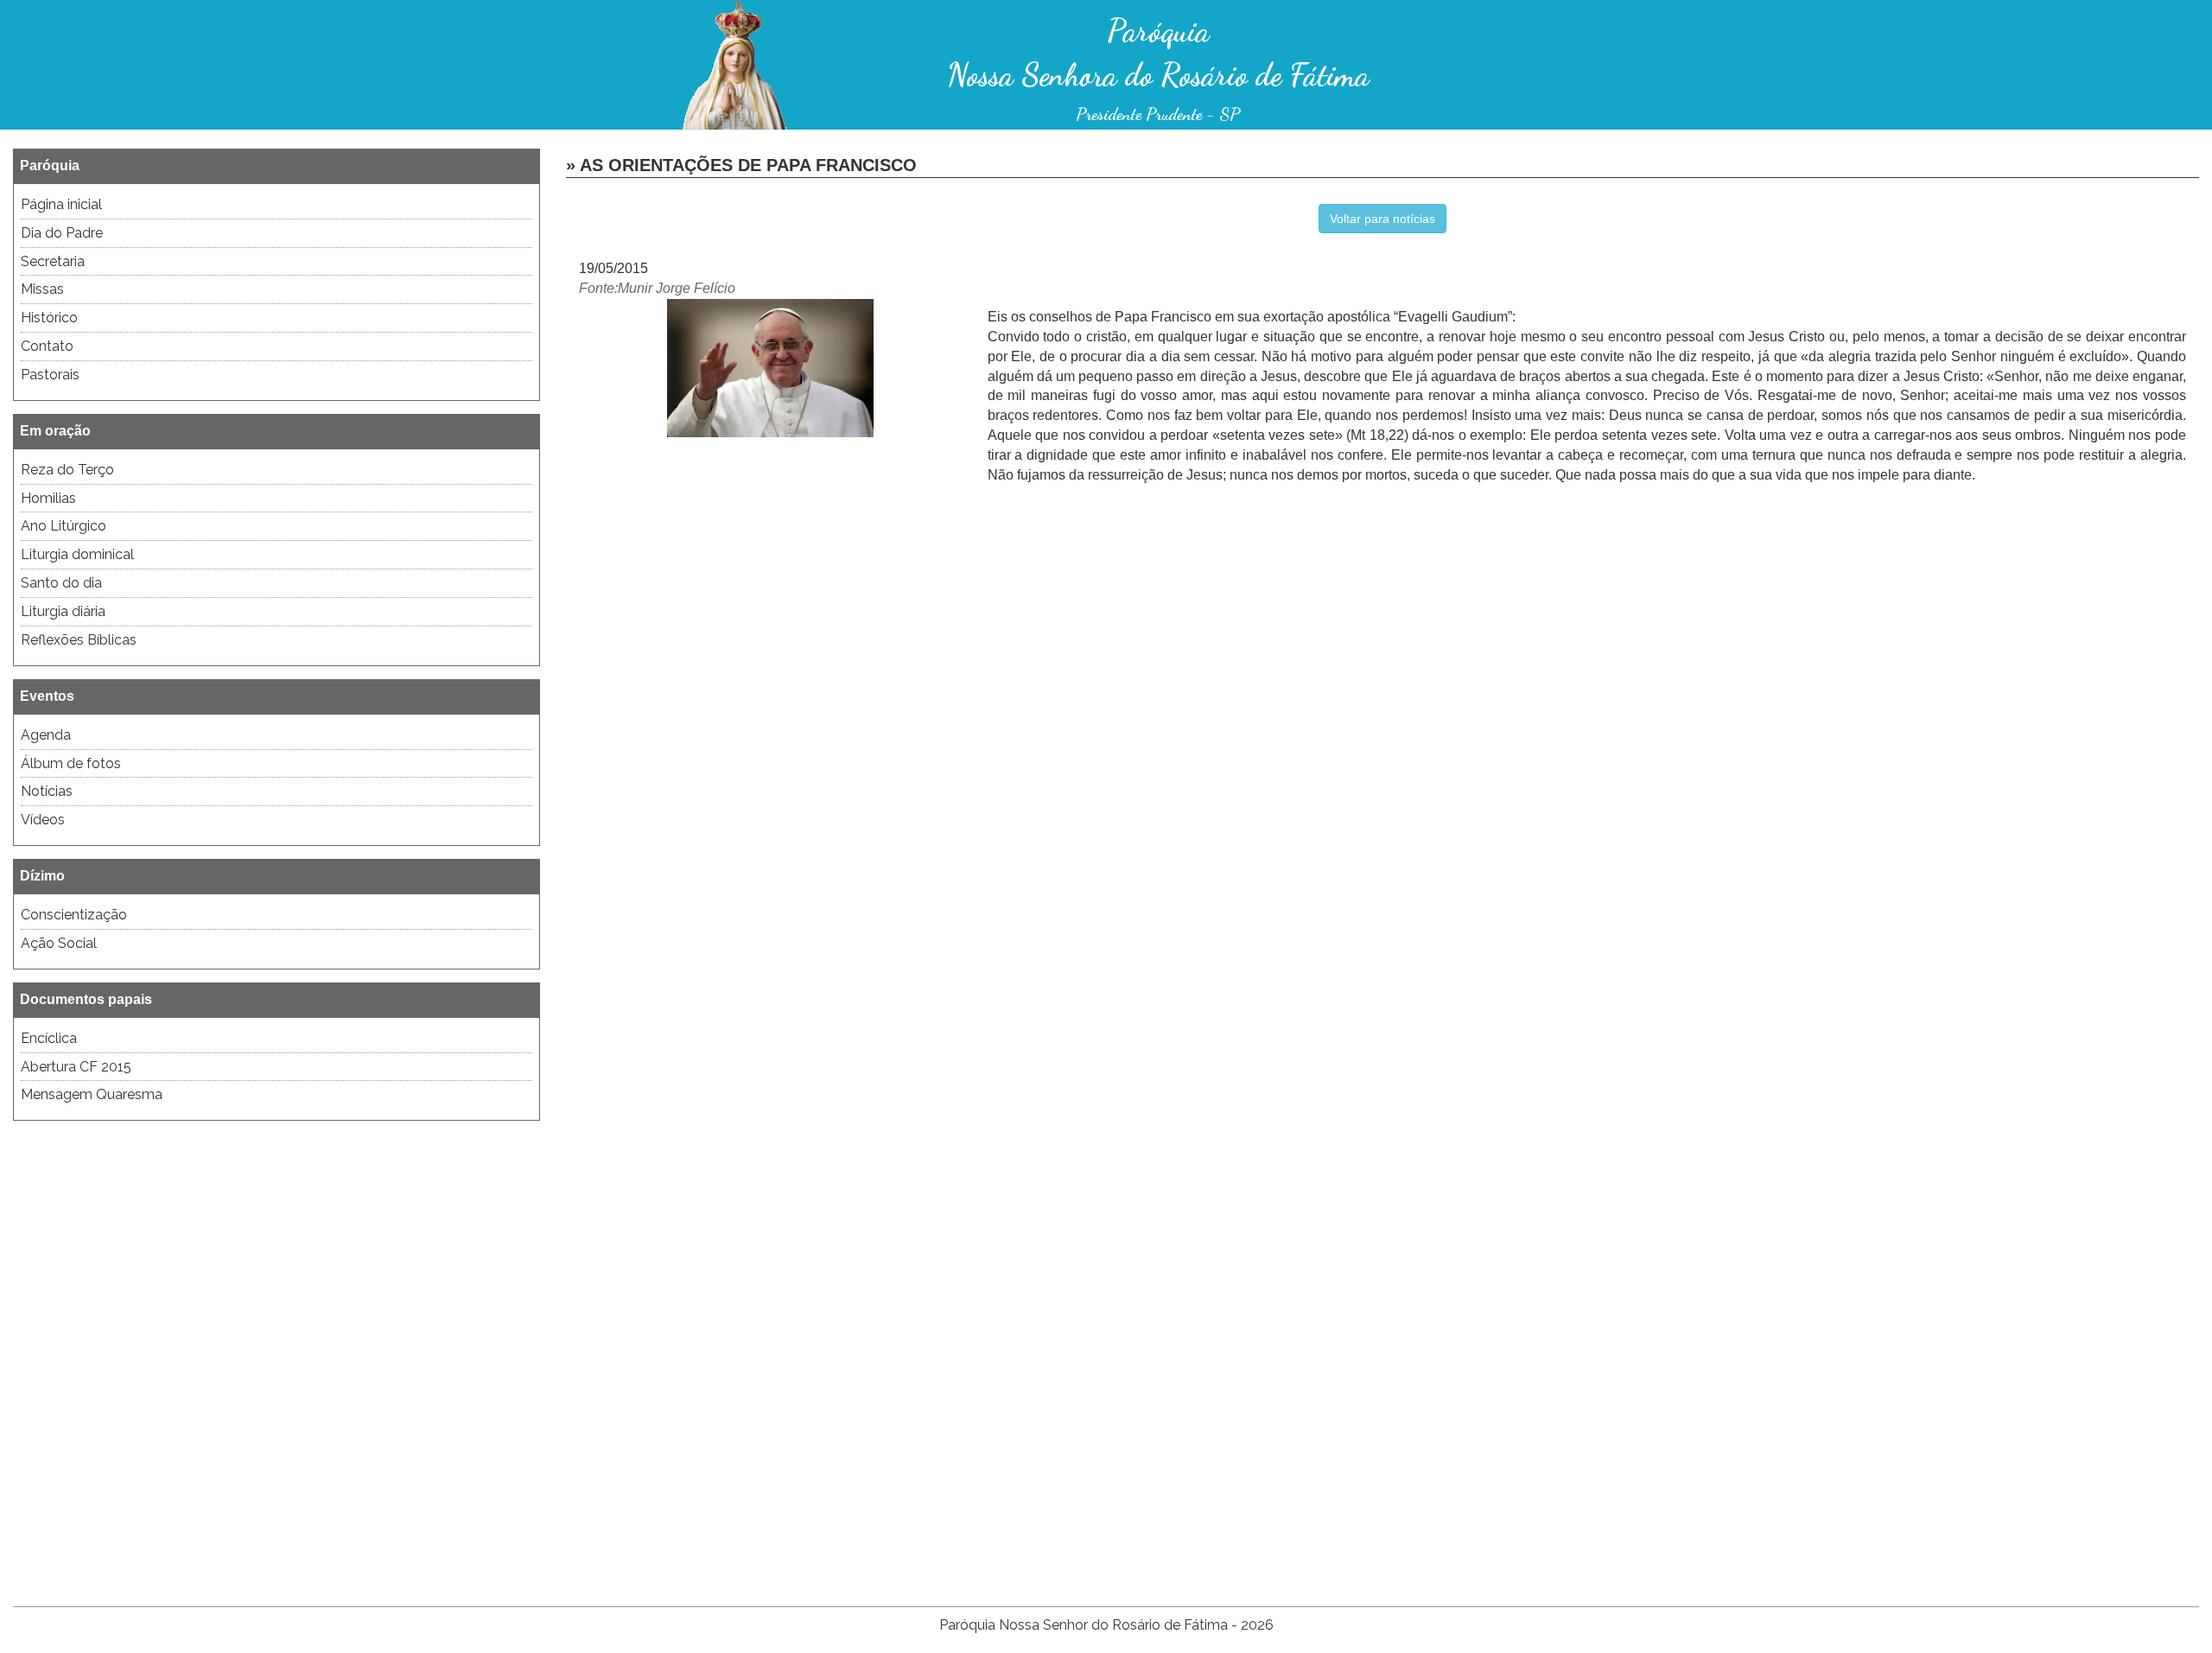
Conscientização (74, 915)
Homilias (48, 498)
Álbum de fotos (71, 763)
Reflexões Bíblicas (79, 640)
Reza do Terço (67, 470)
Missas (42, 289)
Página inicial (61, 204)
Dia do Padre (62, 233)
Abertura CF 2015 (76, 1067)
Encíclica (49, 1038)
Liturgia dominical (77, 554)
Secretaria (53, 261)
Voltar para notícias (1382, 219)
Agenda (46, 735)
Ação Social (59, 943)
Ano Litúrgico (64, 526)
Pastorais (50, 375)
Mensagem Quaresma (92, 1094)
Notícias (47, 791)
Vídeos (43, 820)
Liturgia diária (63, 611)
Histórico (49, 318)
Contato (47, 346)
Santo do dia (61, 583)
